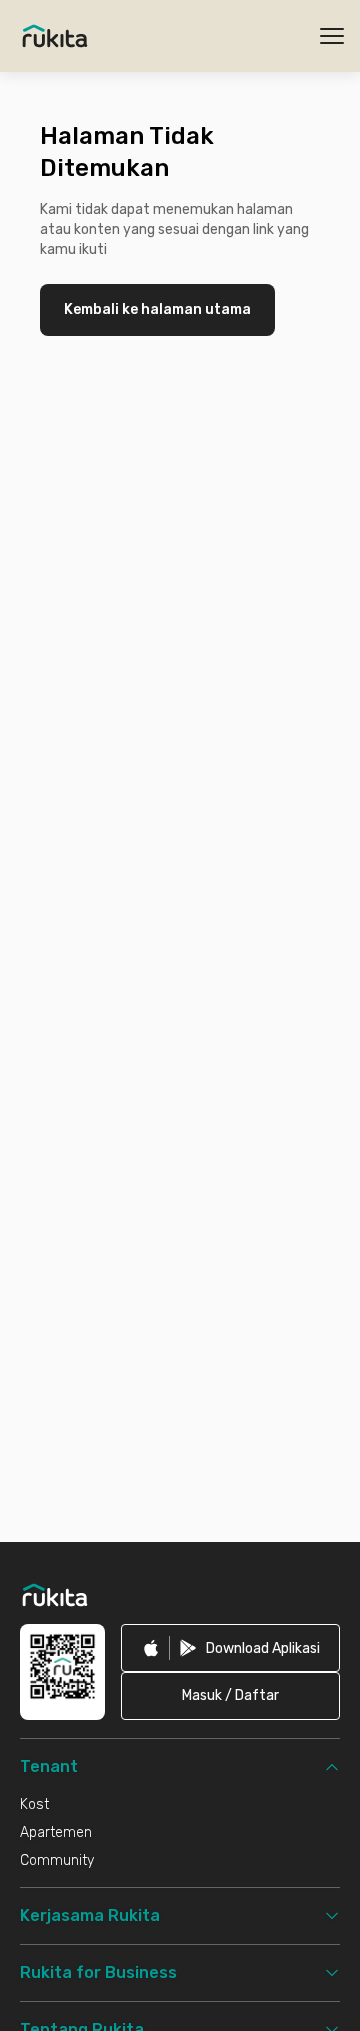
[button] (230, 1696)
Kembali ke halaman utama (157, 309)
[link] (230, 1648)
